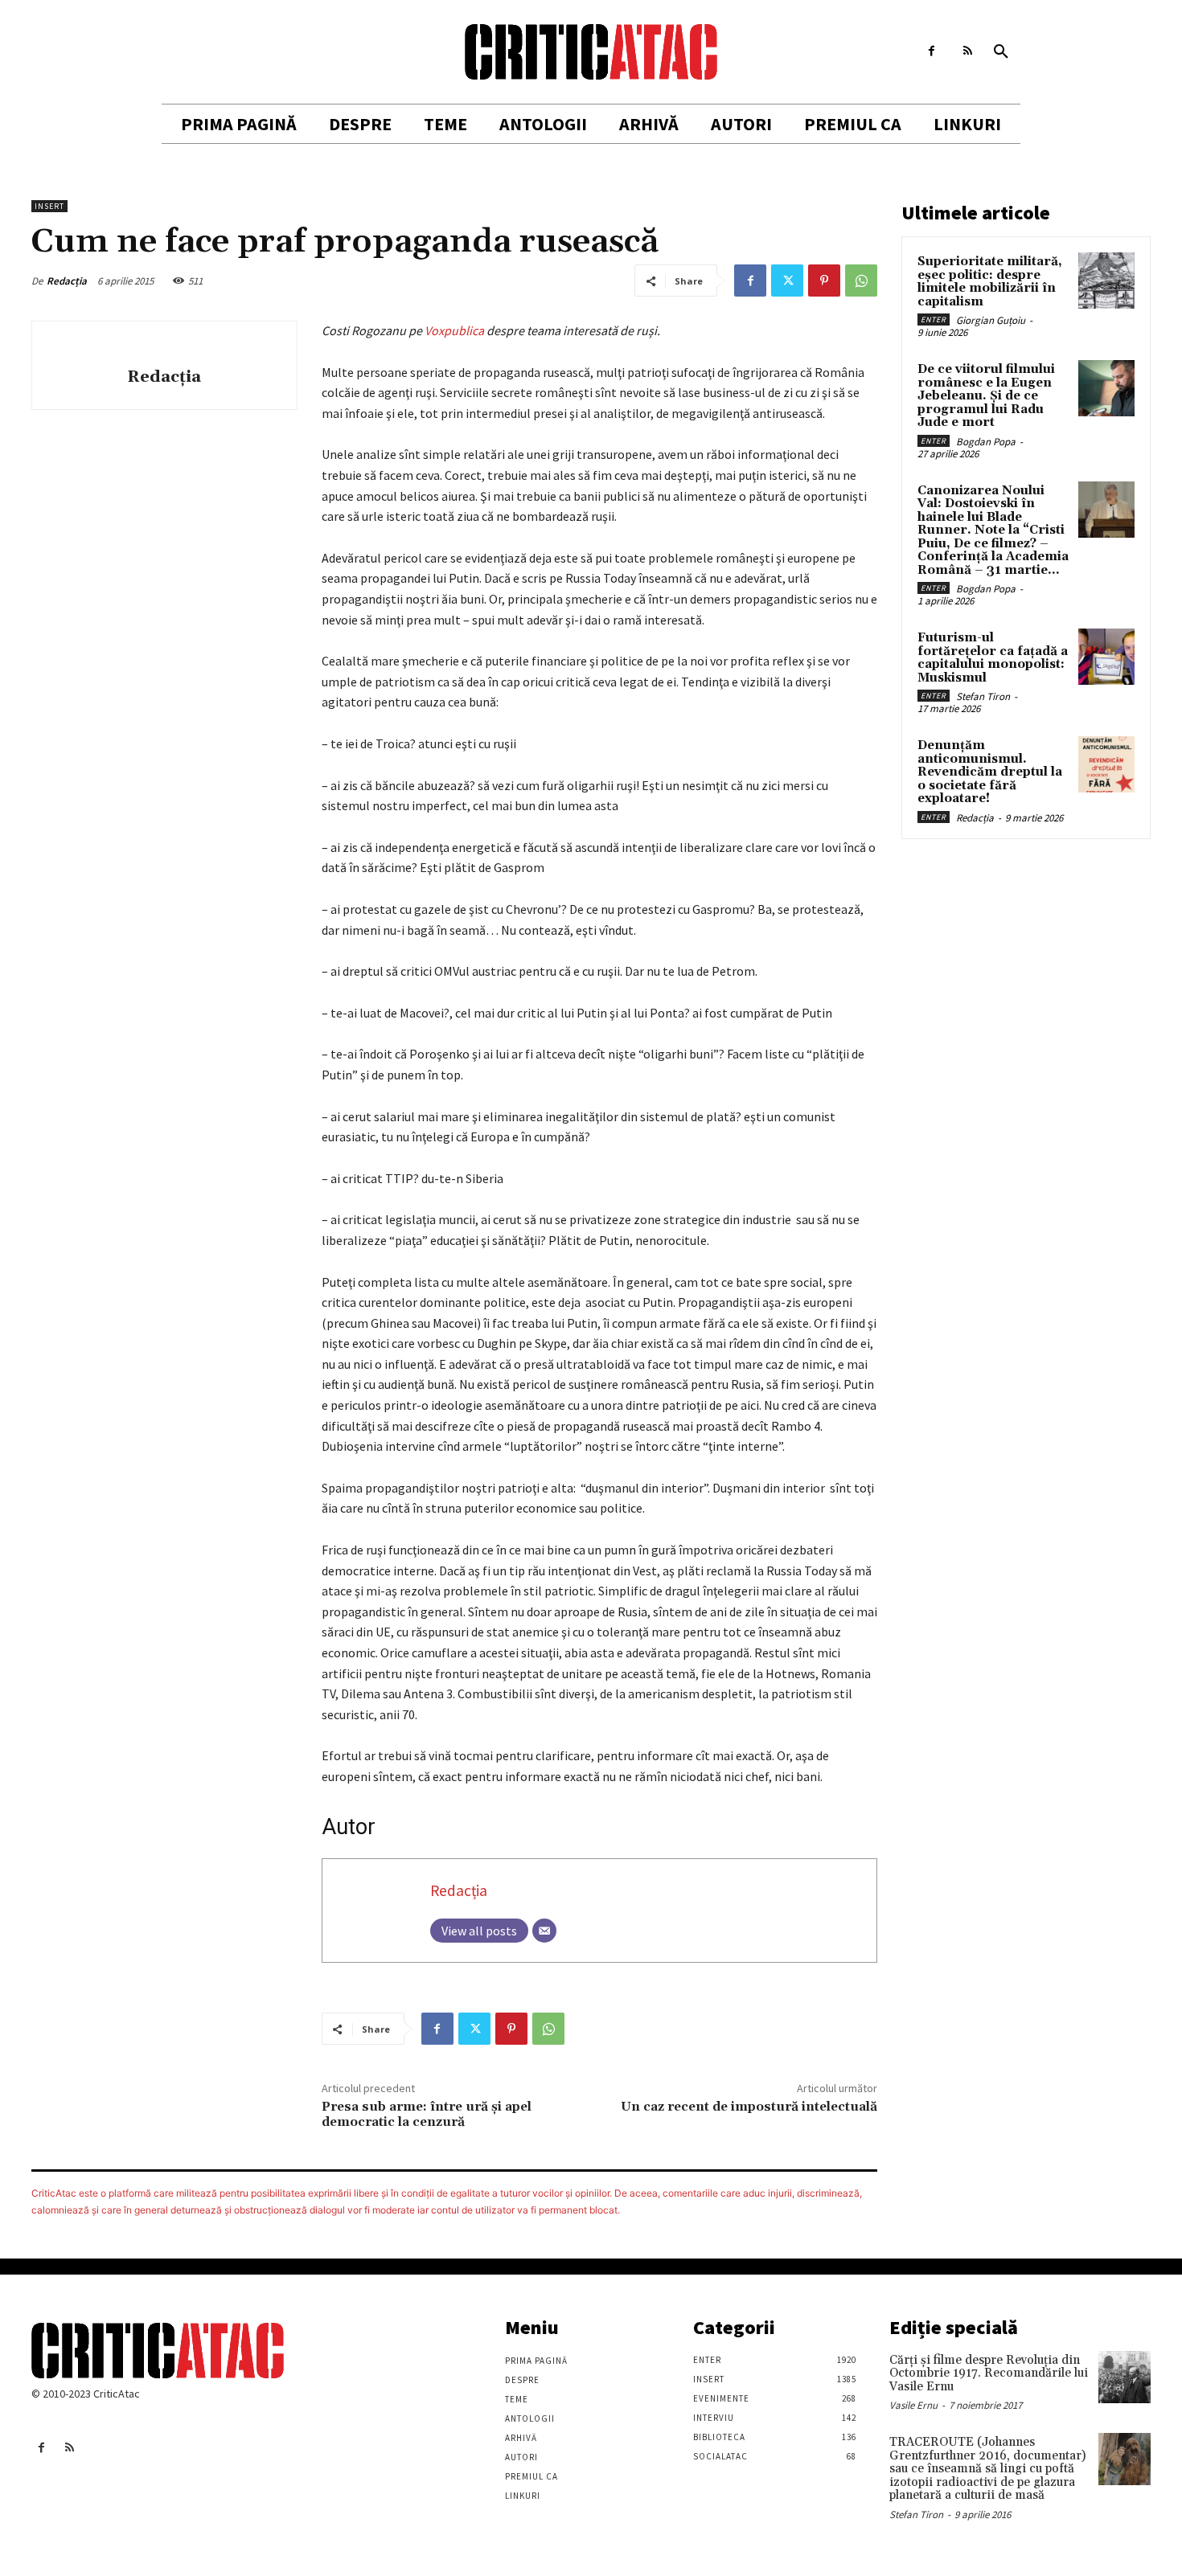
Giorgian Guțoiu (991, 320)
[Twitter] (787, 281)
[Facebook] (932, 51)
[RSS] (968, 51)
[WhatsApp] (861, 281)
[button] (1001, 52)
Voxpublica (454, 330)
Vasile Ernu (913, 2405)
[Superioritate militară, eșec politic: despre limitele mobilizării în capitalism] (1106, 281)
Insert (49, 206)
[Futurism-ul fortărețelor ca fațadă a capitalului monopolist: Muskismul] (1106, 657)
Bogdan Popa (986, 442)
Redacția (67, 281)
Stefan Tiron (983, 696)
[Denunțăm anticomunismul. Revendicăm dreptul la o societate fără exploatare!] (1106, 764)
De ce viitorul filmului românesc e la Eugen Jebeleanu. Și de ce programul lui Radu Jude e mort (986, 396)
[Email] (544, 1931)
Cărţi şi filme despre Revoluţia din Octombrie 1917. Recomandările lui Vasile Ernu (989, 2373)
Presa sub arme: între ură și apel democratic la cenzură (427, 2114)
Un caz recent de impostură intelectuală (749, 2107)
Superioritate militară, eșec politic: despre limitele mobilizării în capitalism (990, 282)
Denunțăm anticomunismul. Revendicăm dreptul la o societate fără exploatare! (990, 772)
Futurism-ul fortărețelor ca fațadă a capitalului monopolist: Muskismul (993, 658)
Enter (934, 319)
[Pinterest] (824, 281)
